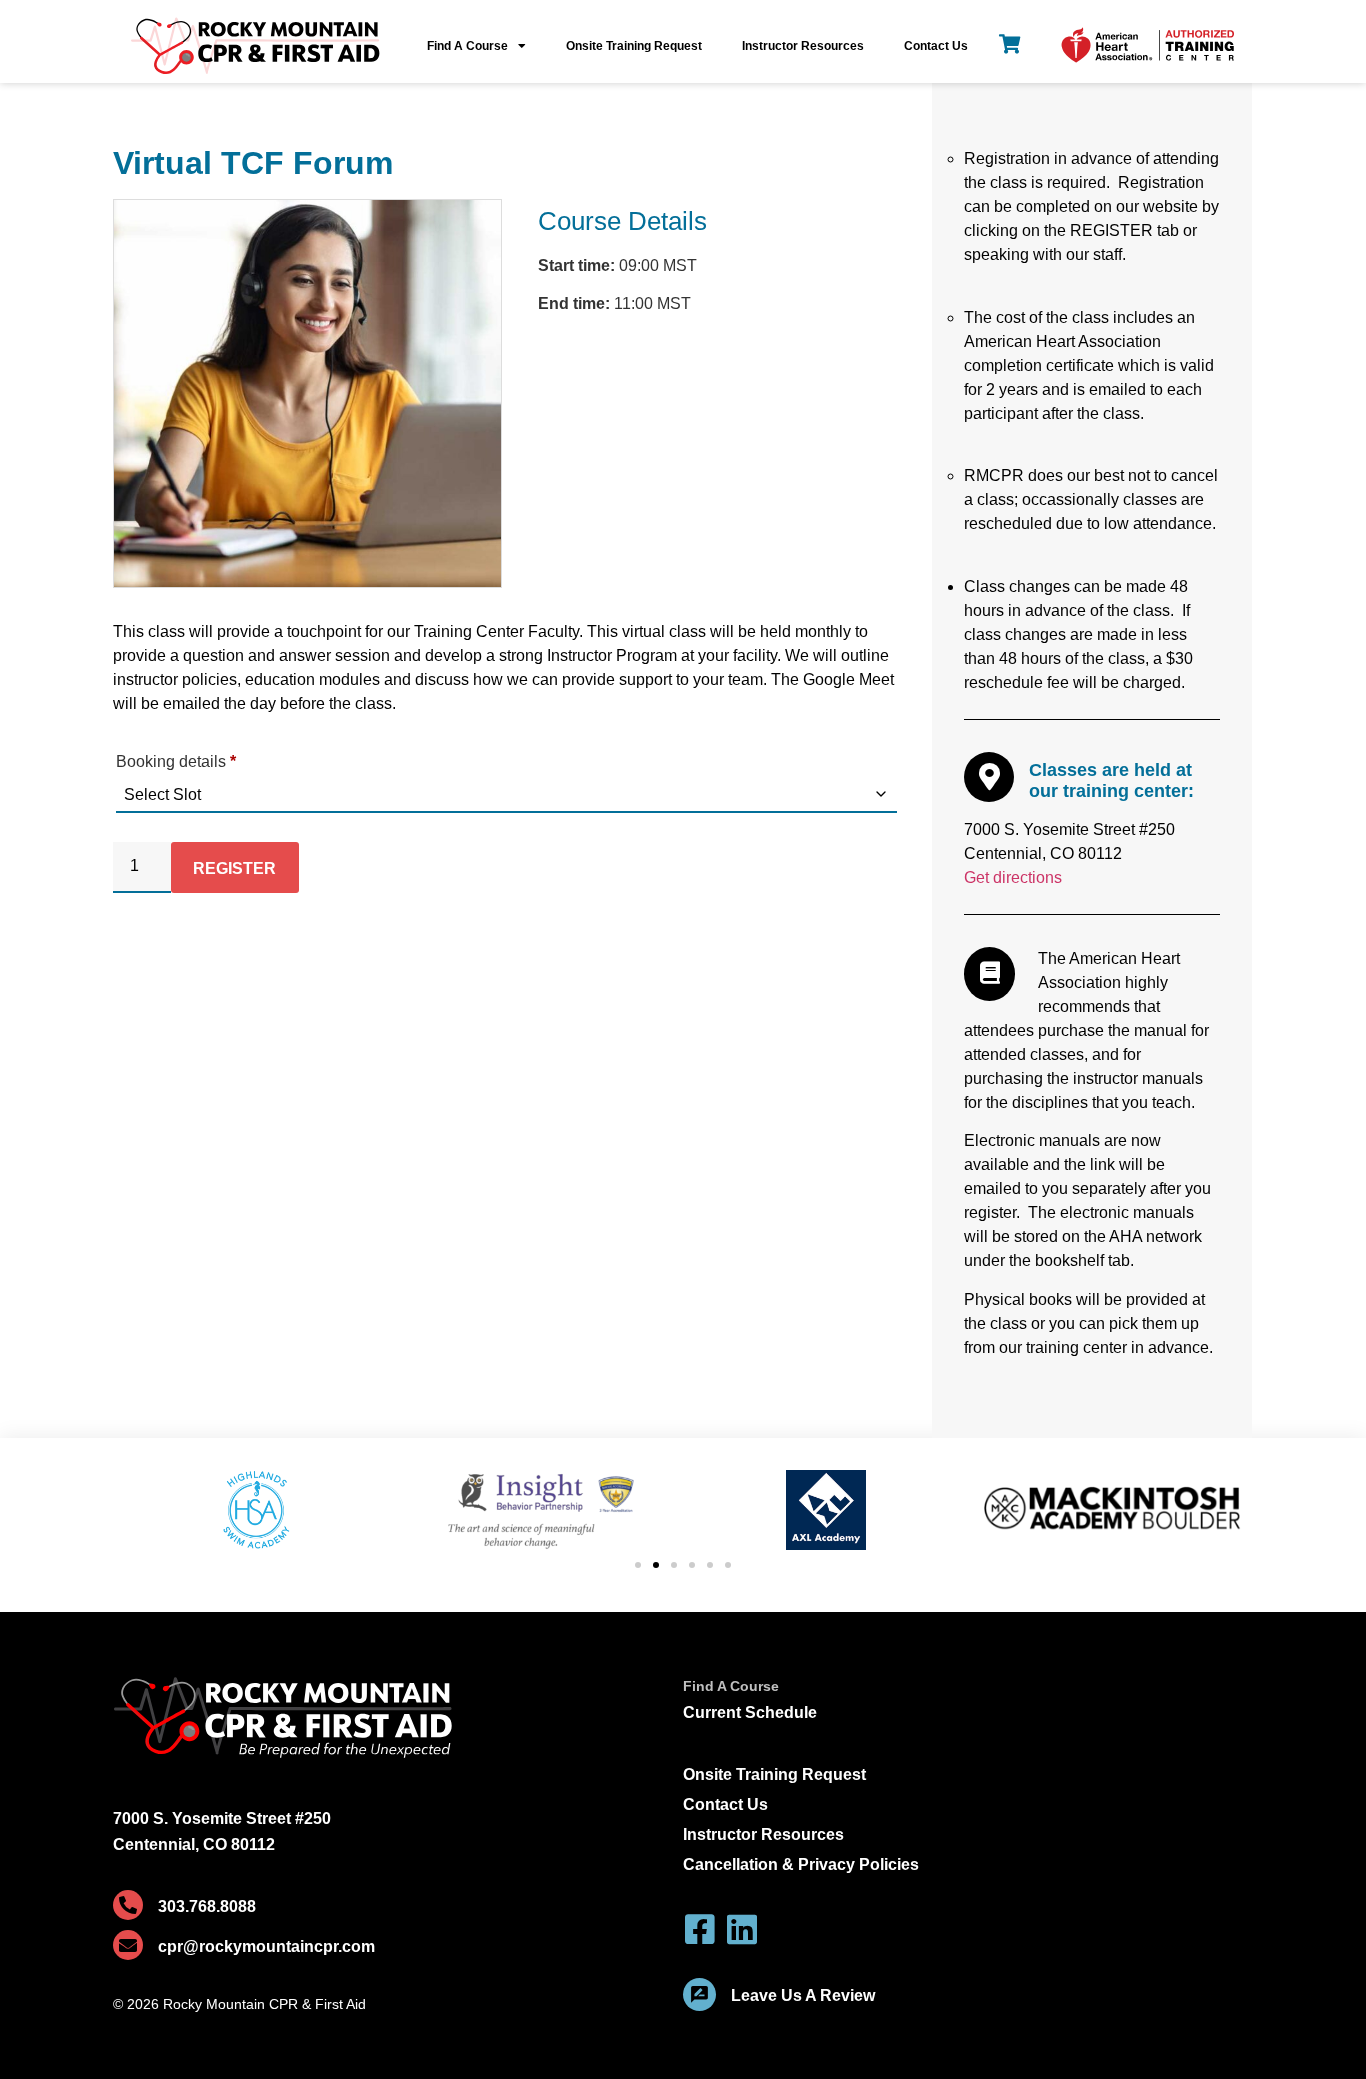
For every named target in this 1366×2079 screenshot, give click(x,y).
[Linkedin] (742, 1929)
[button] (638, 1565)
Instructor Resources (803, 46)
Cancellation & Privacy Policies (801, 1864)
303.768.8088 (207, 1906)
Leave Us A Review (803, 1995)
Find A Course (467, 46)
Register (234, 868)
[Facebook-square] (700, 1929)
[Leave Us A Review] (699, 1994)
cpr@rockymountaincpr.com (266, 1946)
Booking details (176, 761)
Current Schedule (750, 1712)
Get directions (1013, 877)
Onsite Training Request (634, 46)
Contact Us (936, 46)
